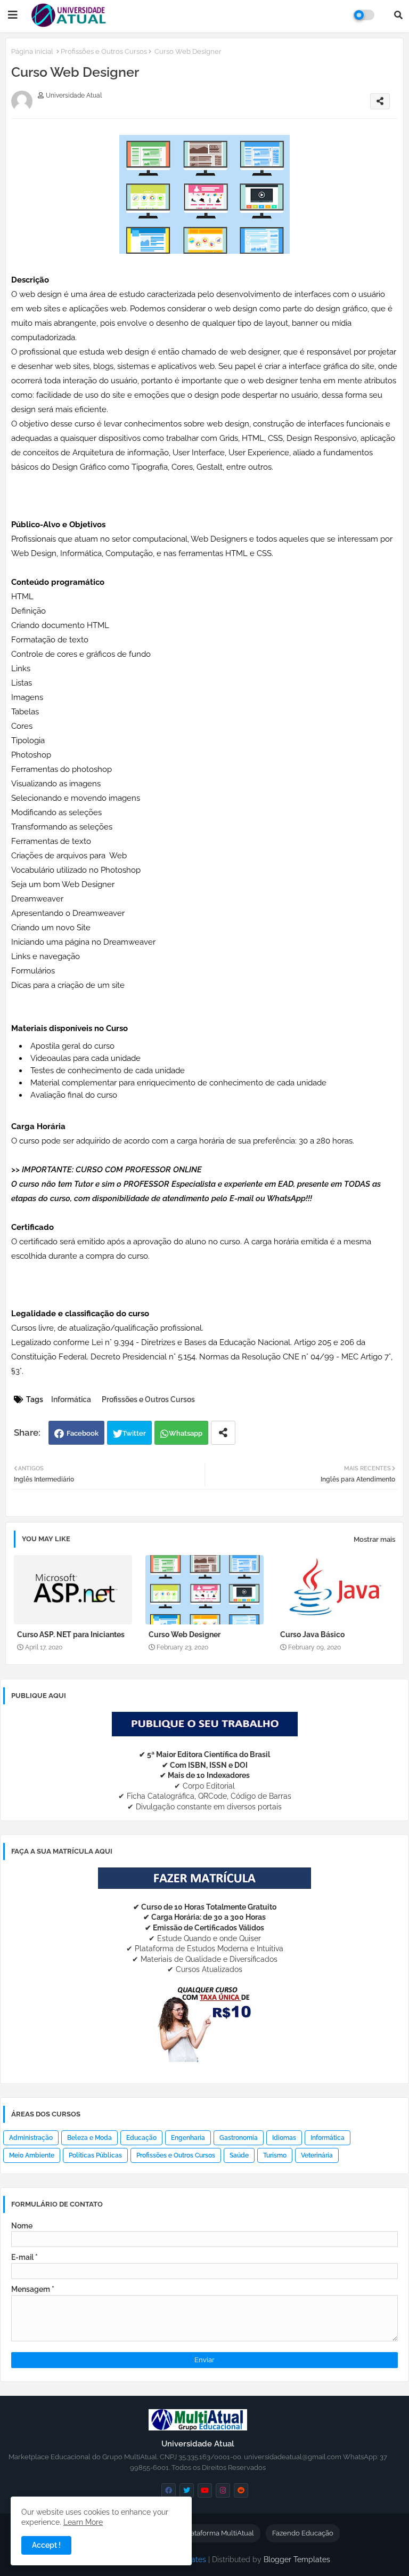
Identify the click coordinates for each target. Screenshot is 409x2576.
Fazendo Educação (303, 2533)
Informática (71, 1399)
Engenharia (188, 2138)
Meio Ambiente (32, 2155)
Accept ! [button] (46, 2545)
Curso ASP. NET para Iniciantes (71, 1635)
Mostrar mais (374, 1539)
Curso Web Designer (185, 1635)
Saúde (239, 2155)
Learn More (83, 2522)
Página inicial (32, 51)
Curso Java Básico (312, 1635)
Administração (31, 2138)
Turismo (275, 2155)
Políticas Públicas (95, 2155)
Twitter (134, 1433)
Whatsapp (186, 1433)
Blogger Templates (297, 2559)
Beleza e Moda (89, 2138)
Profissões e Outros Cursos (104, 51)
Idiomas (284, 2138)
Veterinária (317, 2155)
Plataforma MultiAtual (219, 2533)
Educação (141, 2138)
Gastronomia (239, 2138)
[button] (398, 15)
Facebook (83, 1433)
